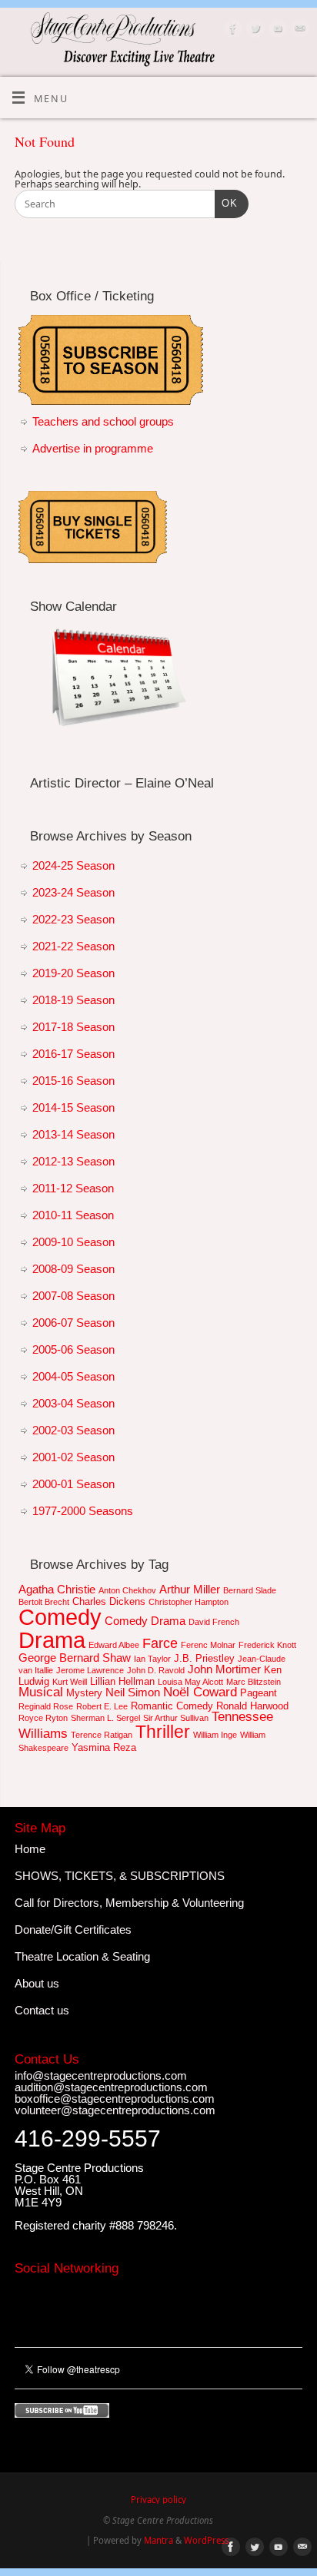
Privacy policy (158, 2500)
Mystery (84, 1693)
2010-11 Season (73, 1215)
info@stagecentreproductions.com (101, 2075)
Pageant (259, 1693)
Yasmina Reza (104, 1747)
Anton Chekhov (127, 1590)
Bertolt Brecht (44, 1602)
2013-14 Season (73, 1134)
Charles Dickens (109, 1601)
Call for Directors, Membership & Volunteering (129, 1903)
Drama (52, 1640)
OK (226, 203)
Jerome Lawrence (90, 1670)
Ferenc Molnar (208, 1645)
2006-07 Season (73, 1323)
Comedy (60, 1617)
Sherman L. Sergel (105, 1718)
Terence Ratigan (102, 1735)
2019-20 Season (73, 973)
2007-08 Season (73, 1296)
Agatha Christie (57, 1589)
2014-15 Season (73, 1107)
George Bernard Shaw (75, 1658)
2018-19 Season (73, 1000)
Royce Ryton (43, 1718)
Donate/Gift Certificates (73, 1930)
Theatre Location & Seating (82, 1956)
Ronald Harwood (252, 1706)
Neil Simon (133, 1692)
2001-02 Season (73, 1457)
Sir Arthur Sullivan (176, 1718)
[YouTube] (276, 30)
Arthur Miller (190, 1589)
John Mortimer (224, 1669)
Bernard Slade (250, 1590)
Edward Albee (114, 1645)
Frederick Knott (267, 1645)
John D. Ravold (156, 1670)
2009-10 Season (73, 1242)
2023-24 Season (73, 892)
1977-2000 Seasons (83, 1511)
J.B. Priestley (204, 1658)
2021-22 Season (73, 946)
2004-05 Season (73, 1376)
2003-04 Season (73, 1403)
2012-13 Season (73, 1161)
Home (30, 1849)
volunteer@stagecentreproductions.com (115, 2110)
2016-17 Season (73, 1054)
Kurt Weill (70, 1682)
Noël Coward (200, 1692)
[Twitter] (254, 30)
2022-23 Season (73, 919)
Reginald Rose (46, 1706)
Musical (41, 1692)
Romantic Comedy (172, 1706)
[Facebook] (231, 30)
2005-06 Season (73, 1349)
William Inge (215, 1735)
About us (37, 1983)
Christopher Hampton (189, 1602)
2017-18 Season (73, 1027)
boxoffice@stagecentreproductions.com (115, 2099)
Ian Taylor (152, 1659)
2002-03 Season (73, 1430)
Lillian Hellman (122, 1681)
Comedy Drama (145, 1621)
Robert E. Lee (102, 1706)
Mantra (158, 2540)
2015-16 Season (73, 1081)
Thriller (163, 1732)
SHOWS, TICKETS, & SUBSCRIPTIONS (120, 1876)
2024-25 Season (73, 865)
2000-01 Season (73, 1484)
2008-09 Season (73, 1269)
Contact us (42, 2010)
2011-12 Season (73, 1188)
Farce (160, 1643)
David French (214, 1622)
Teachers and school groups (103, 421)
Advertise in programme (93, 448)
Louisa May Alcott (190, 1682)
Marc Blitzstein (254, 1682)
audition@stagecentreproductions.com (111, 2087)
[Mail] (298, 30)
